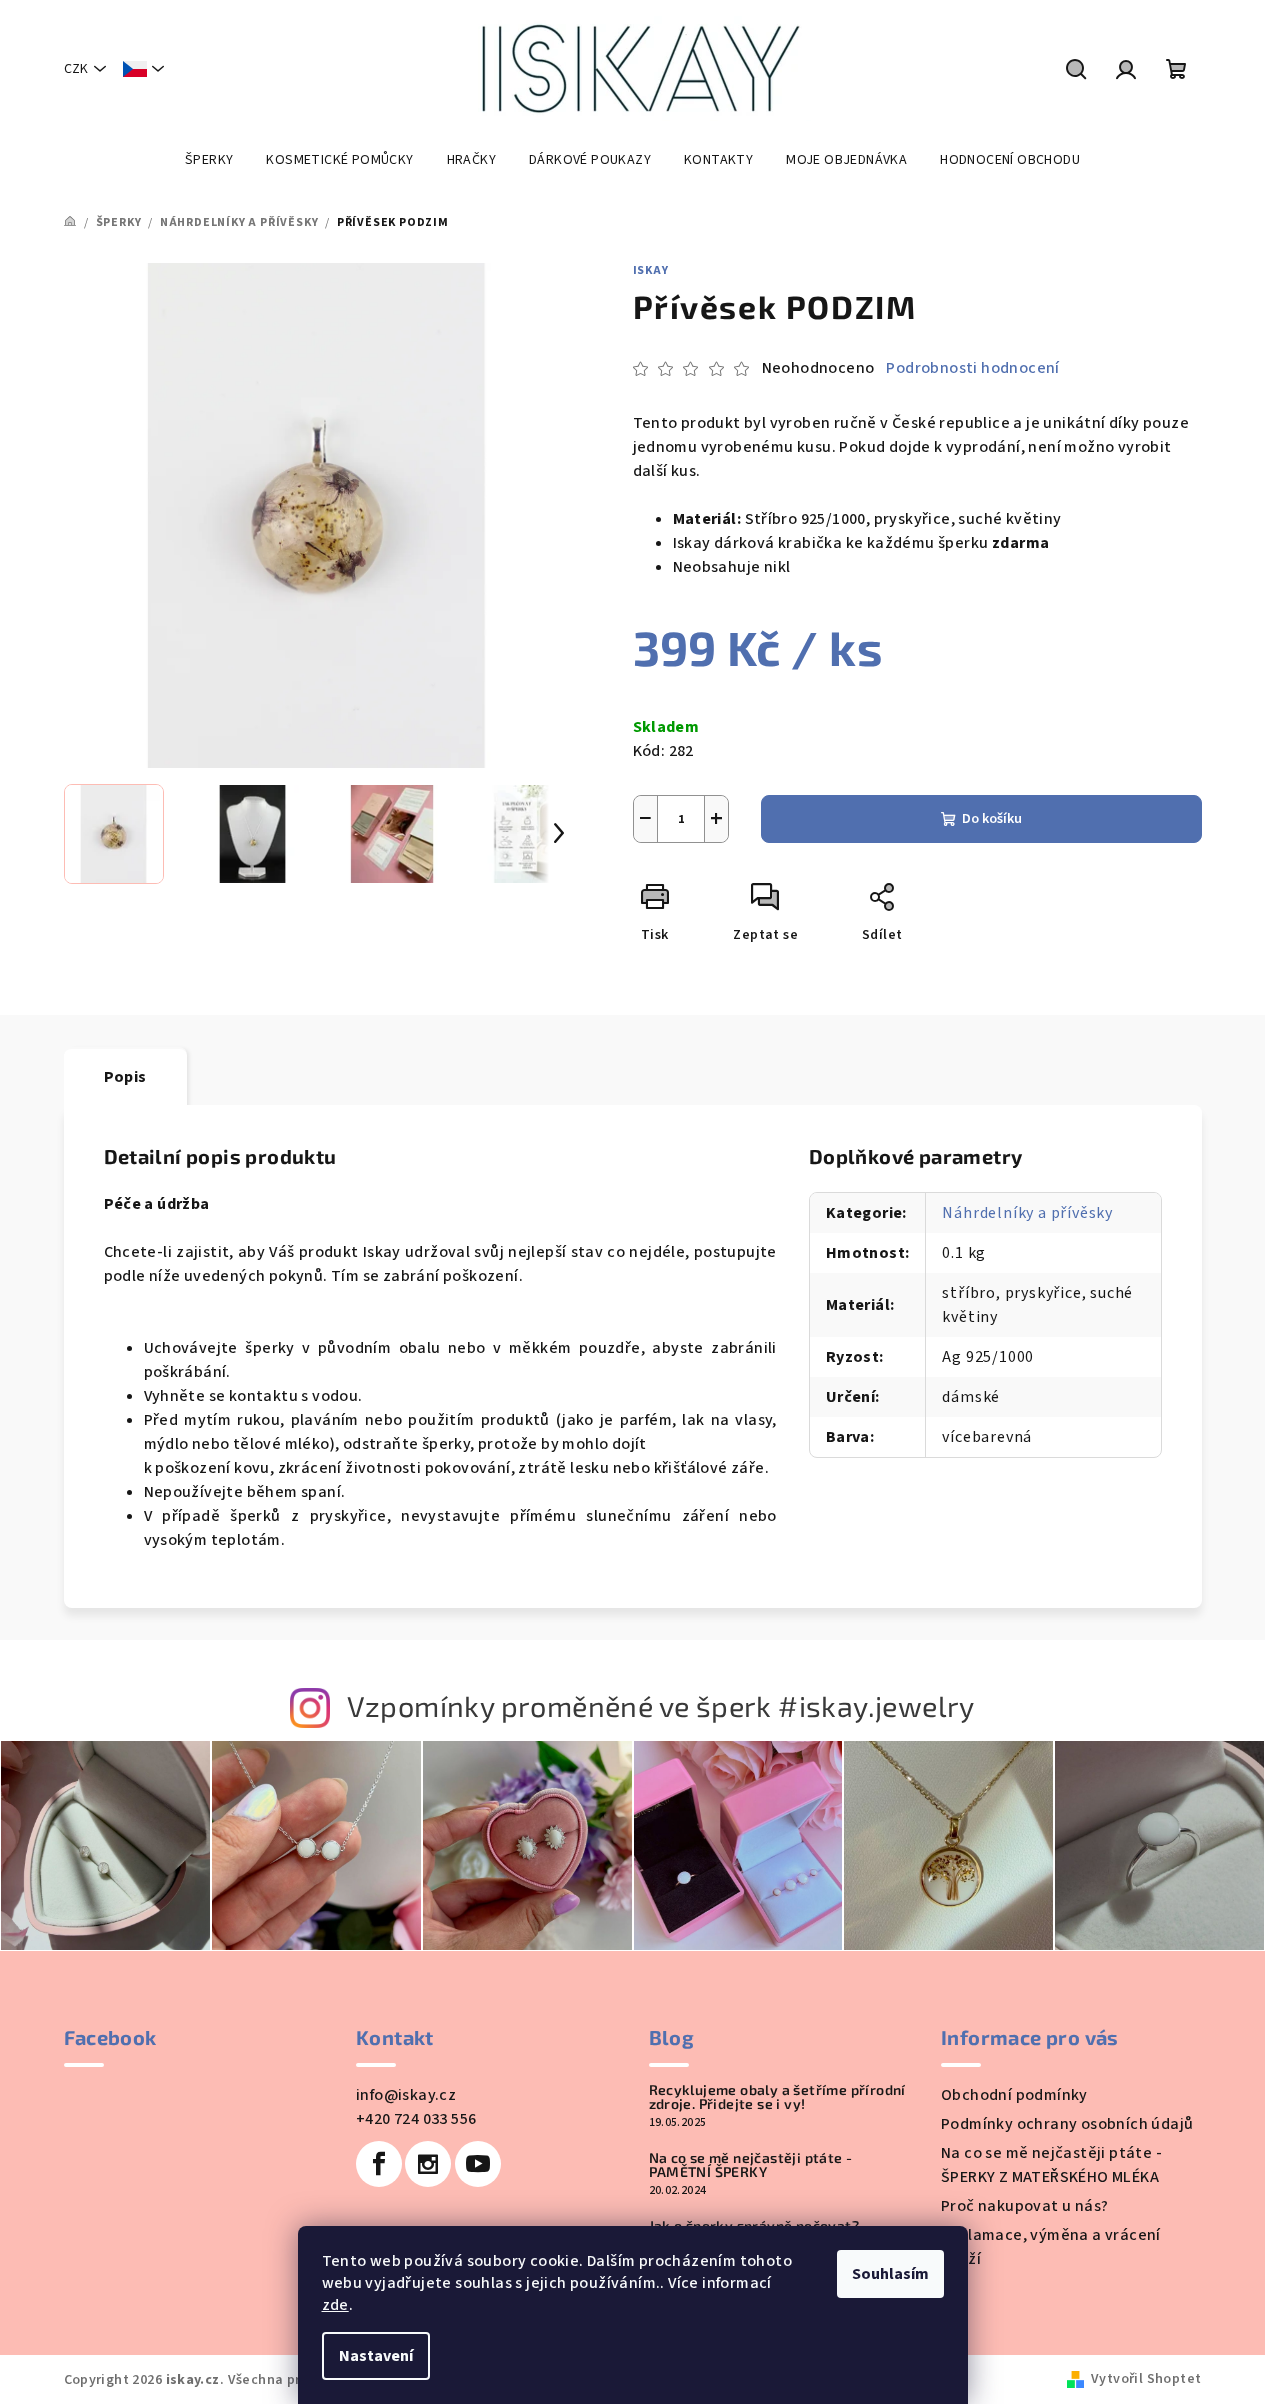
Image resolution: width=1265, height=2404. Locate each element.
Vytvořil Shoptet (1146, 2379)
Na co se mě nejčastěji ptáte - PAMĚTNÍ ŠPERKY (751, 2165)
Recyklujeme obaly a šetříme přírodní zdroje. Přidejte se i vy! (777, 2097)
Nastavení (376, 2356)
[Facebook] (379, 2164)
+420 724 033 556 (416, 2119)
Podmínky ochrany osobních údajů (1067, 2124)
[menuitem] (209, 160)
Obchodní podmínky (1014, 2095)
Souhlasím (890, 2274)
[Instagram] (428, 2164)
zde (335, 2305)
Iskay (651, 270)
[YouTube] (478, 2164)
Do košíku (992, 819)
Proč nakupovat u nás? (1024, 2206)
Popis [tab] (125, 1077)
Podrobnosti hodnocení (972, 368)
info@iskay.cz (406, 2095)
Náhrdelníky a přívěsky (1027, 1213)
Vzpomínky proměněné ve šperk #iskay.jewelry (661, 1705)
